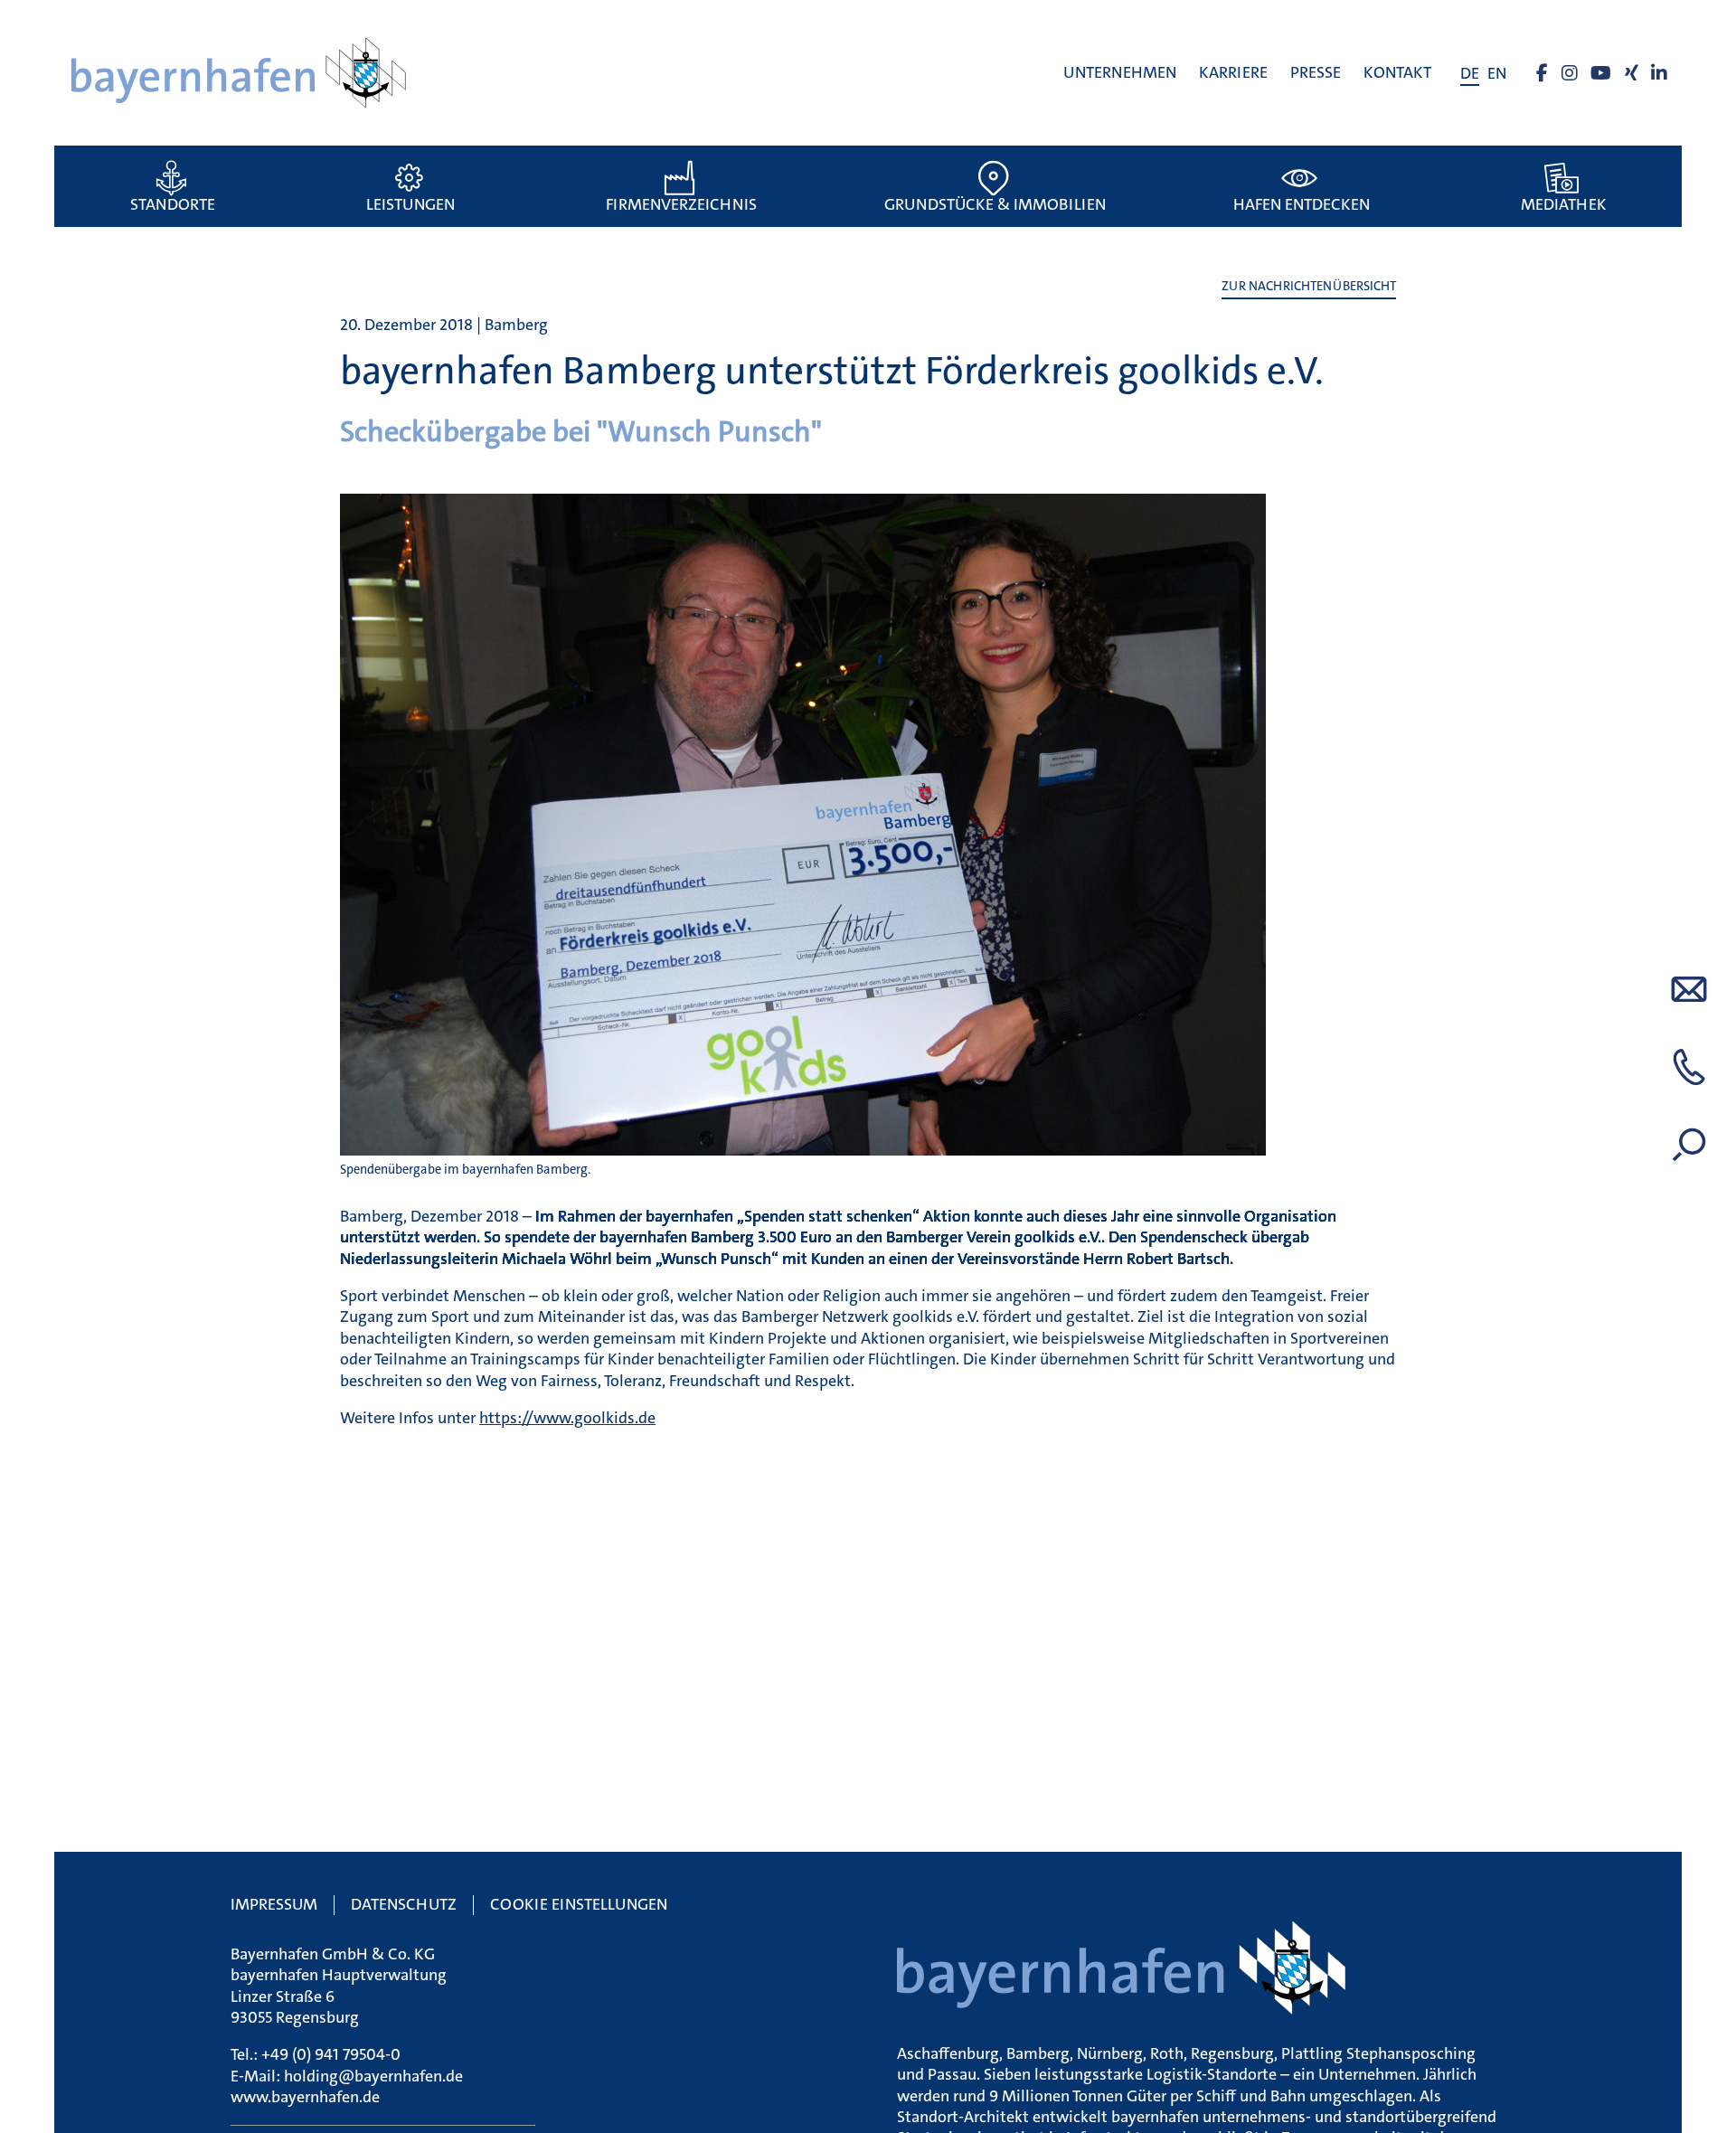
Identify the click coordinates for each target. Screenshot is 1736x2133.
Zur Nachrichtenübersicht (1309, 286)
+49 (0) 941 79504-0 (331, 2054)
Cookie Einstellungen (579, 1904)
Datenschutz (404, 1904)
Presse (1316, 72)
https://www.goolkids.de (567, 1418)
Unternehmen (1120, 72)
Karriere (1233, 72)
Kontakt (1397, 72)
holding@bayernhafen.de (373, 2076)
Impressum (274, 1904)
